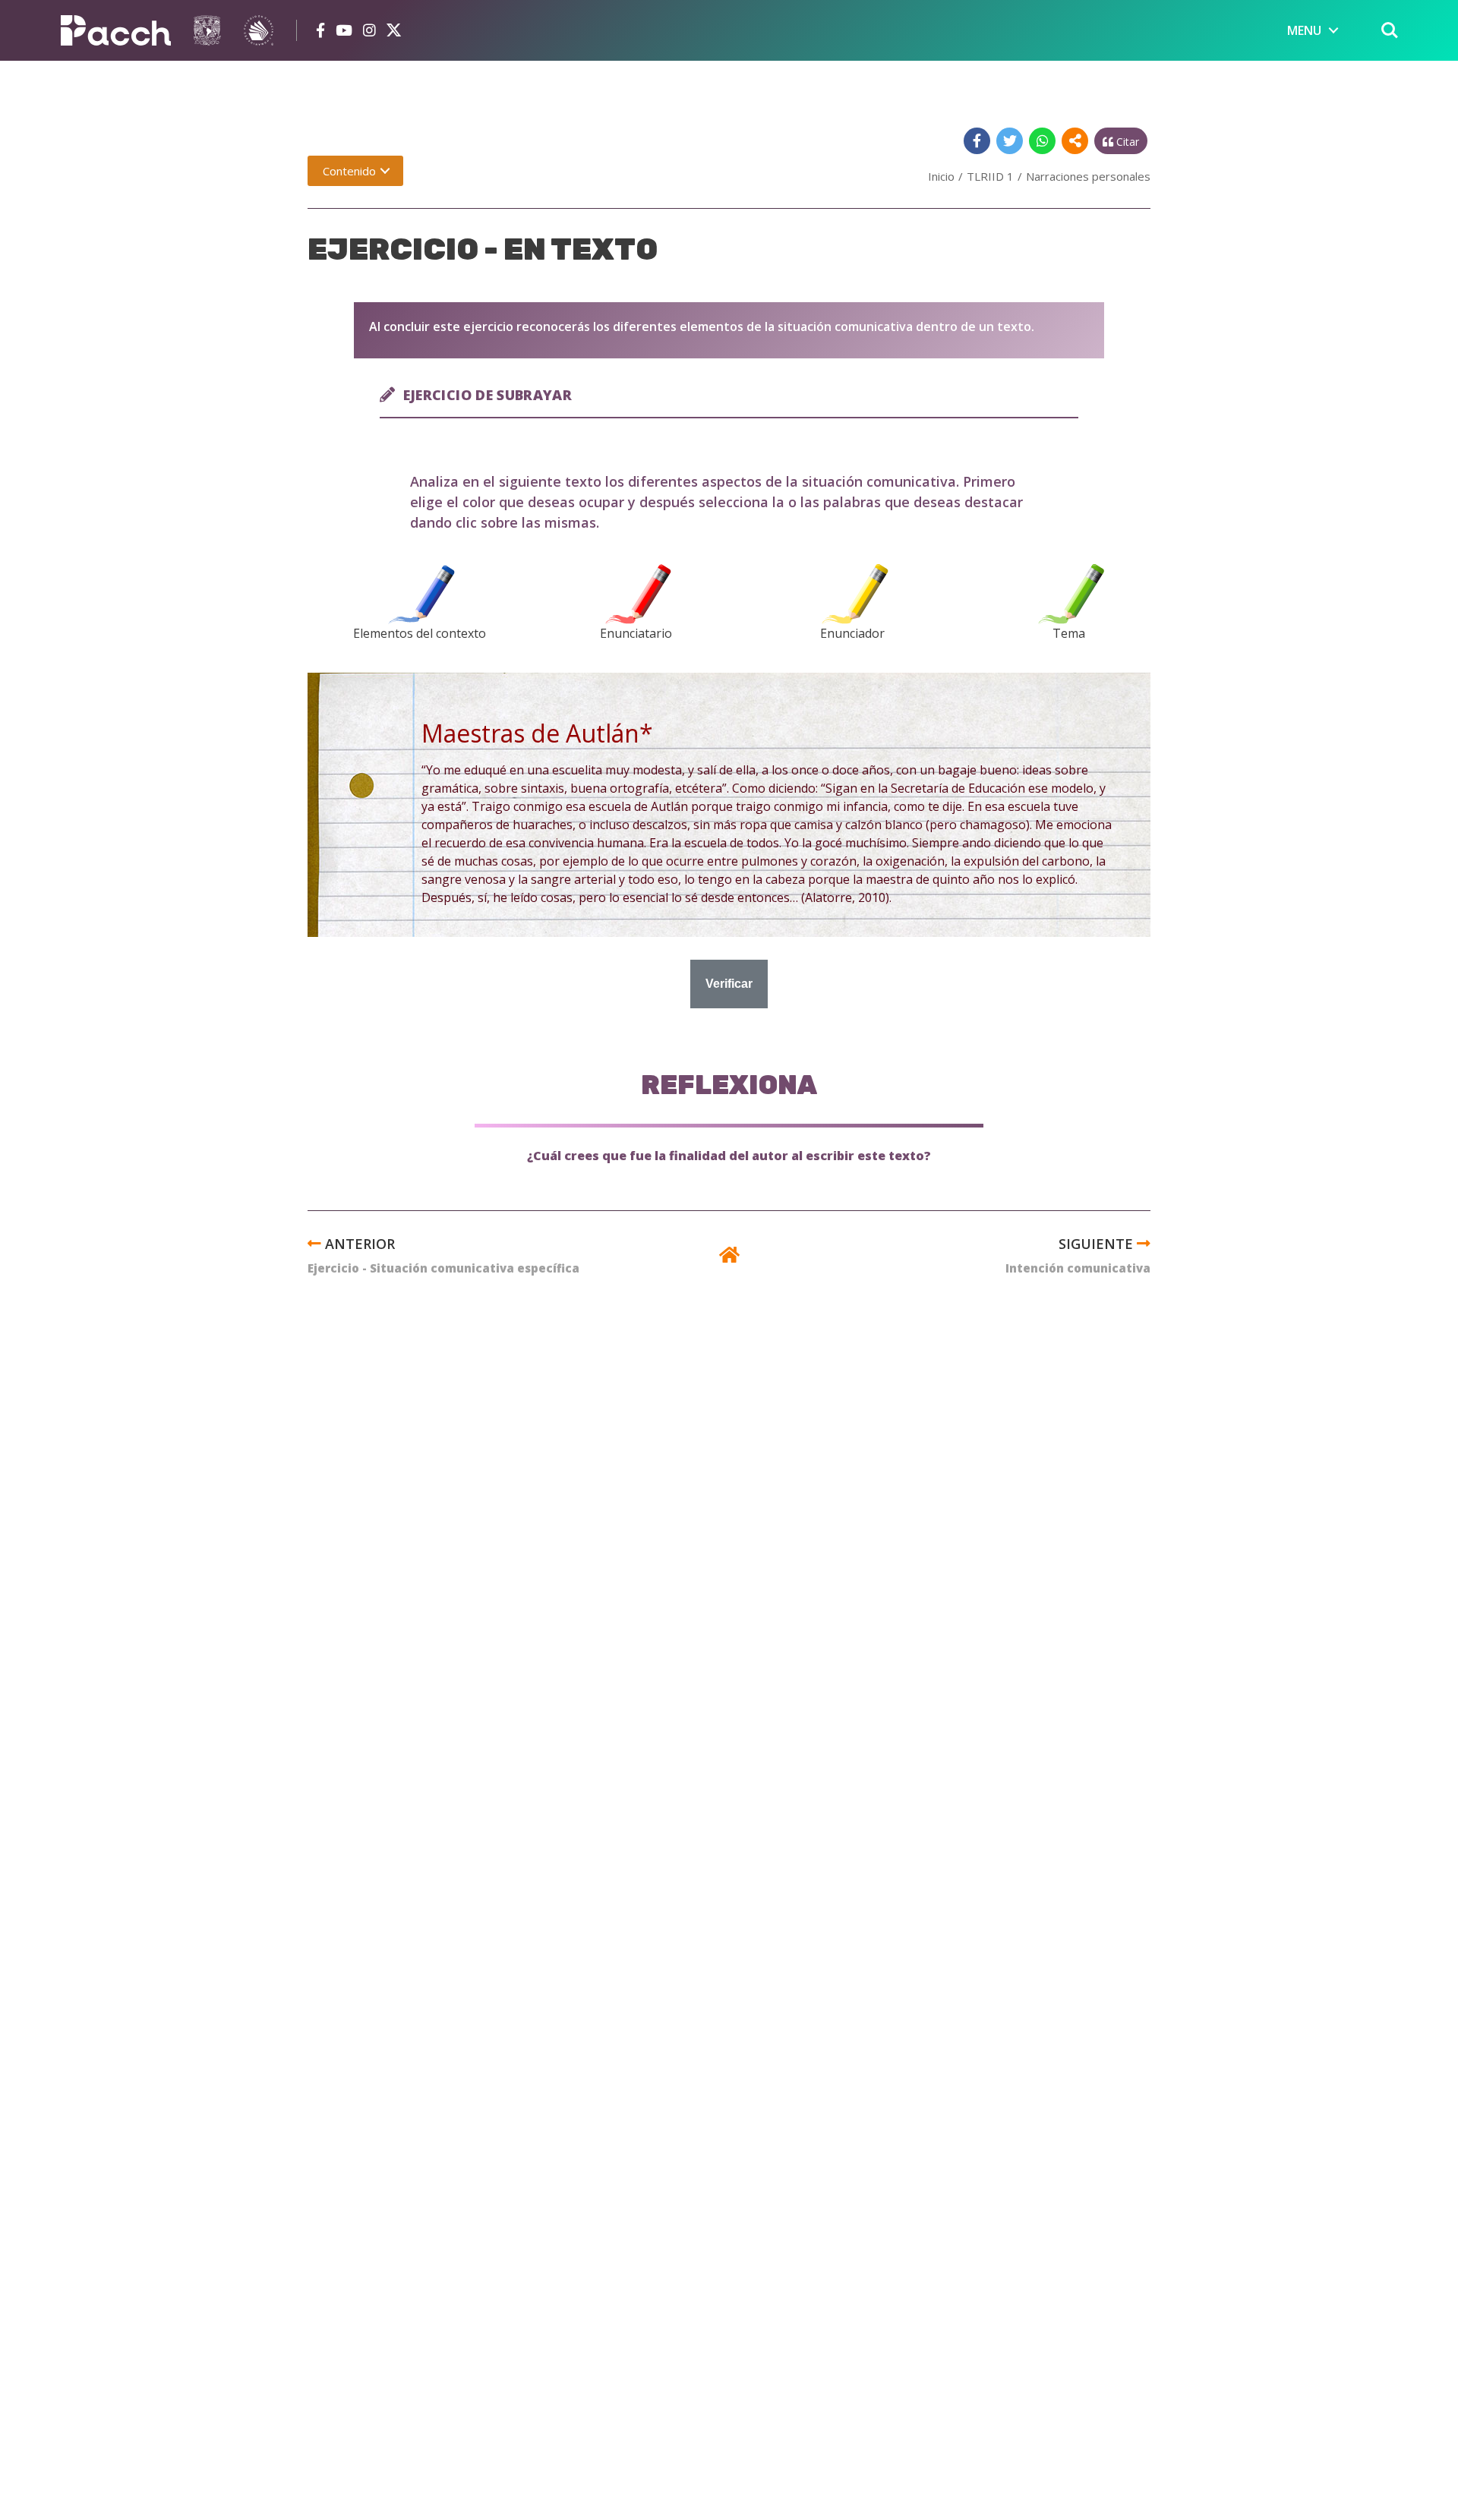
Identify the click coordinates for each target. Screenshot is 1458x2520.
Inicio (941, 176)
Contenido (349, 171)
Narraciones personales (1088, 176)
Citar (1126, 142)
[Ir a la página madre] (729, 1257)
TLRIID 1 (990, 176)
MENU (1304, 30)
